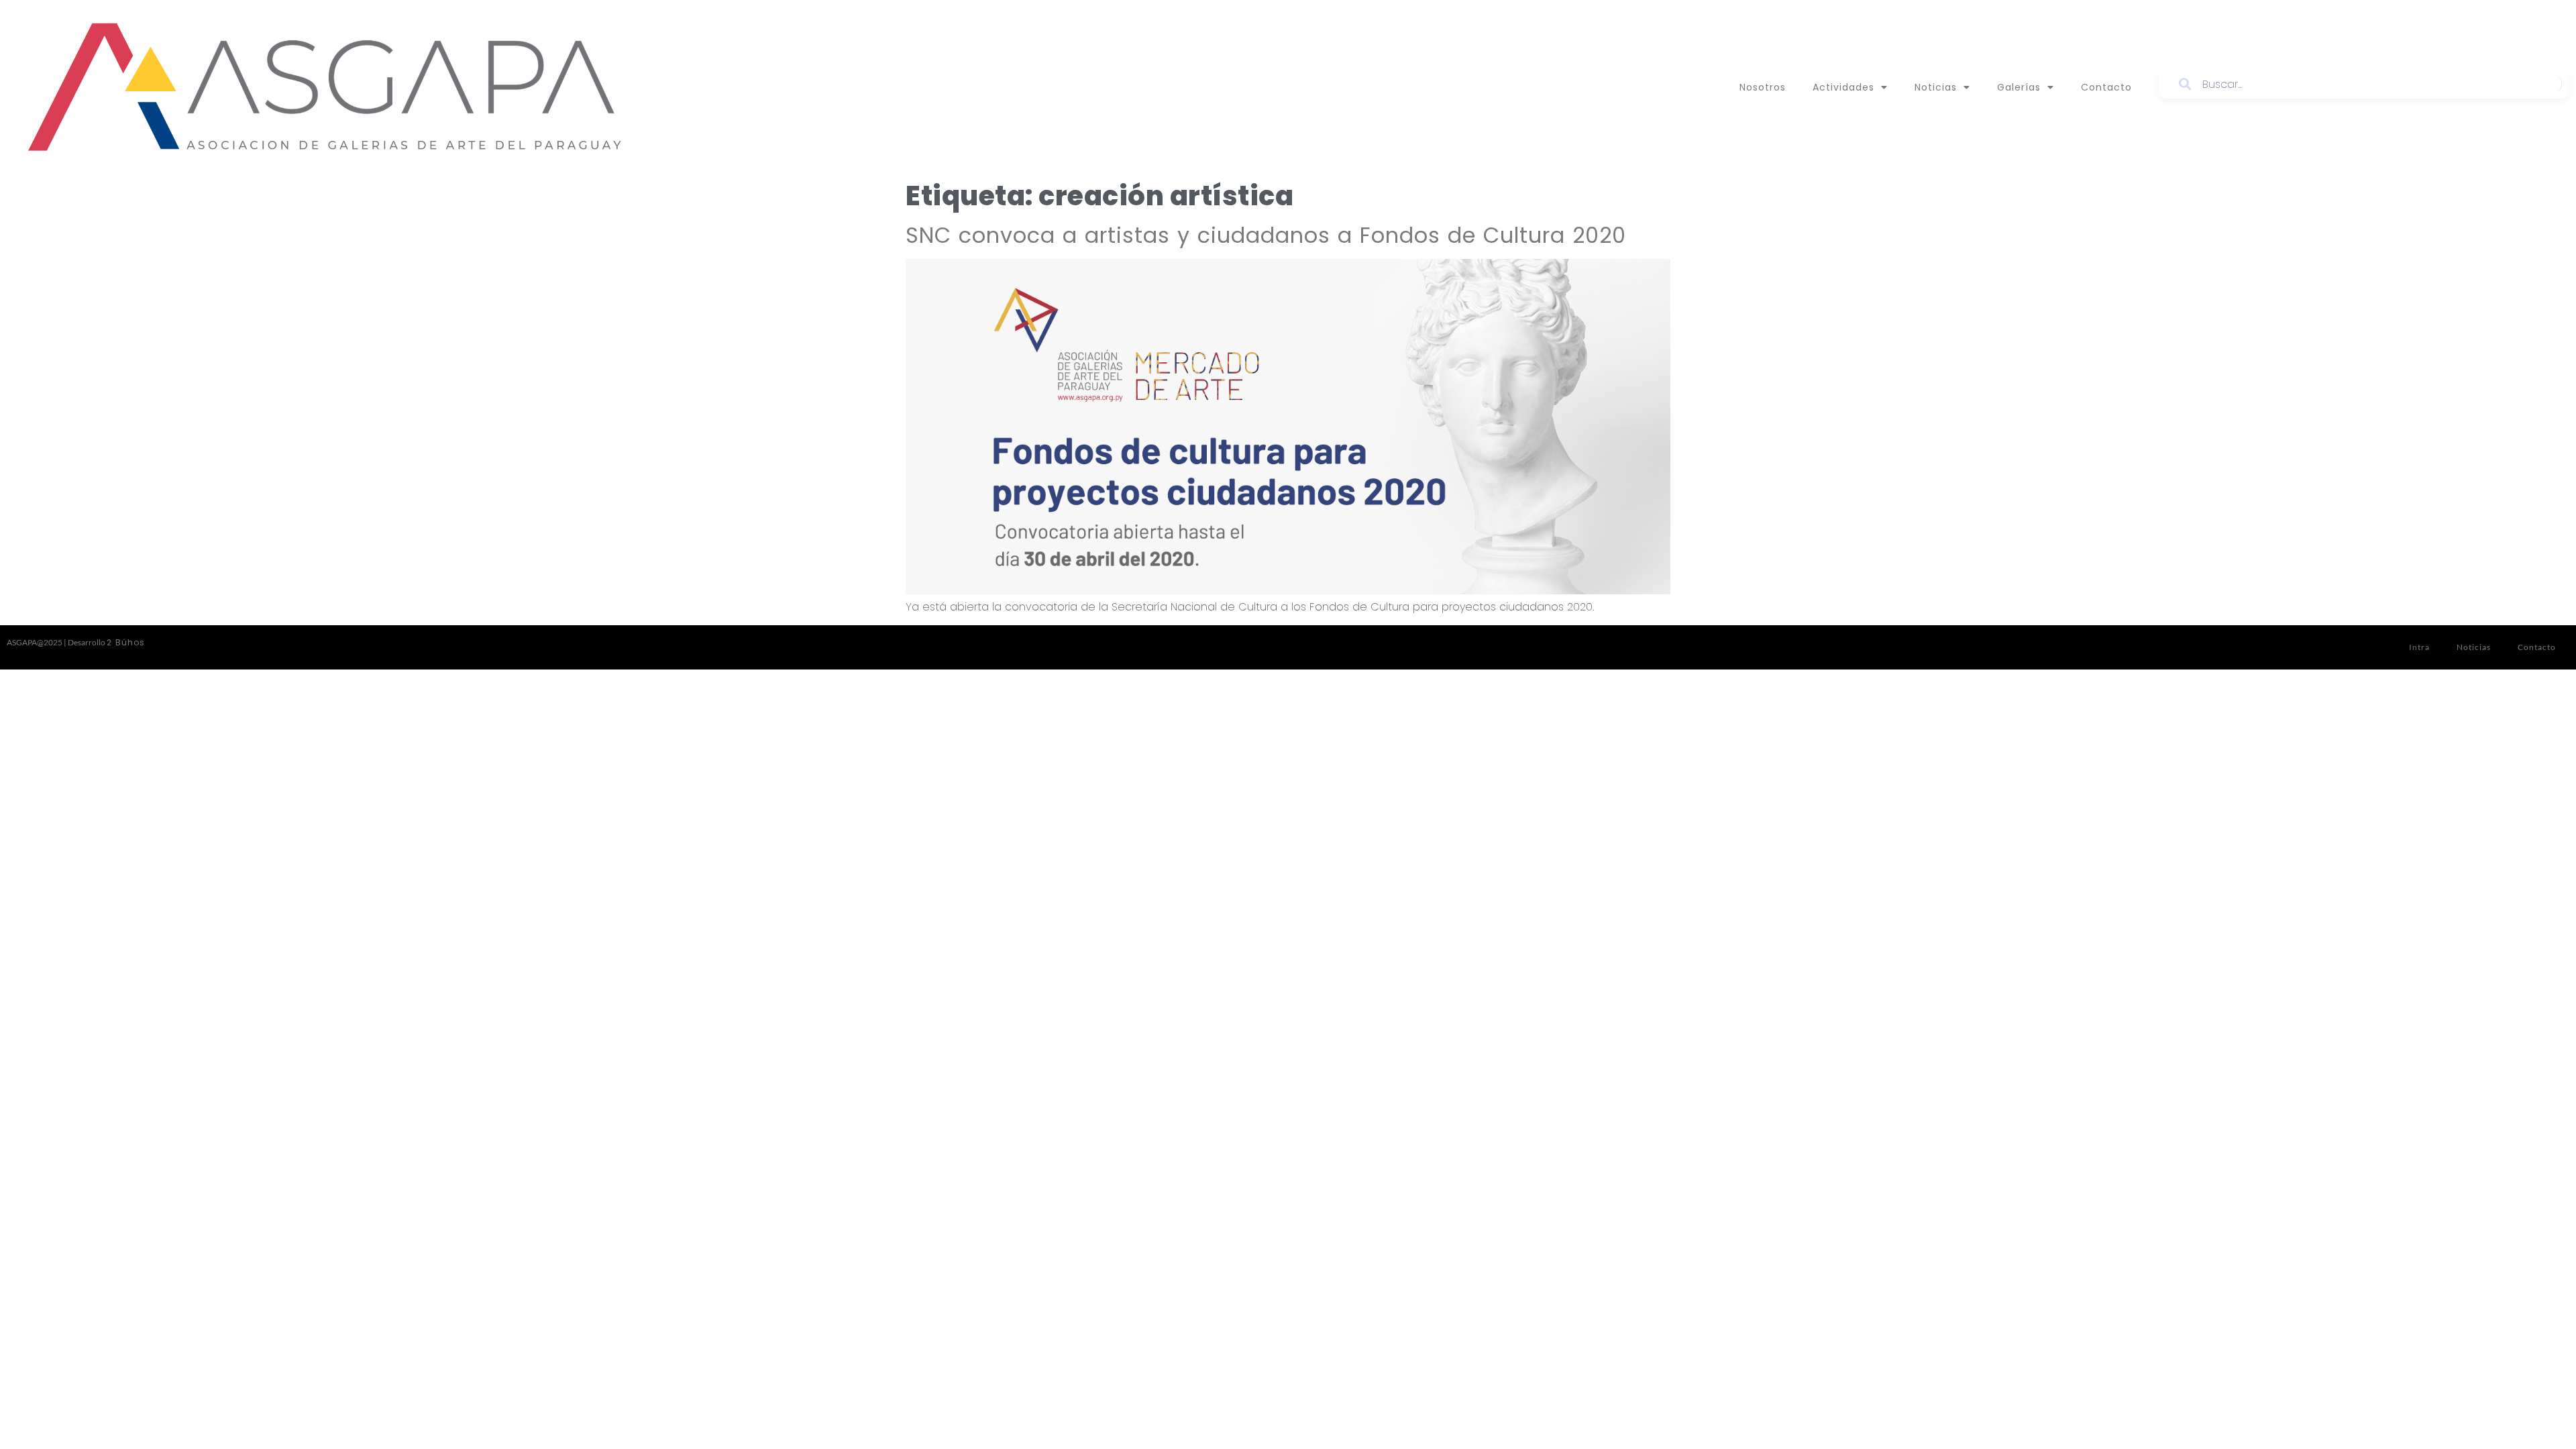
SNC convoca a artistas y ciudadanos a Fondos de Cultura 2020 (1266, 235)
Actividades (1843, 87)
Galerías (2019, 87)
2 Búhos (126, 642)
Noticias (1936, 87)
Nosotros (1763, 87)
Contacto (2106, 87)
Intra (2419, 647)
